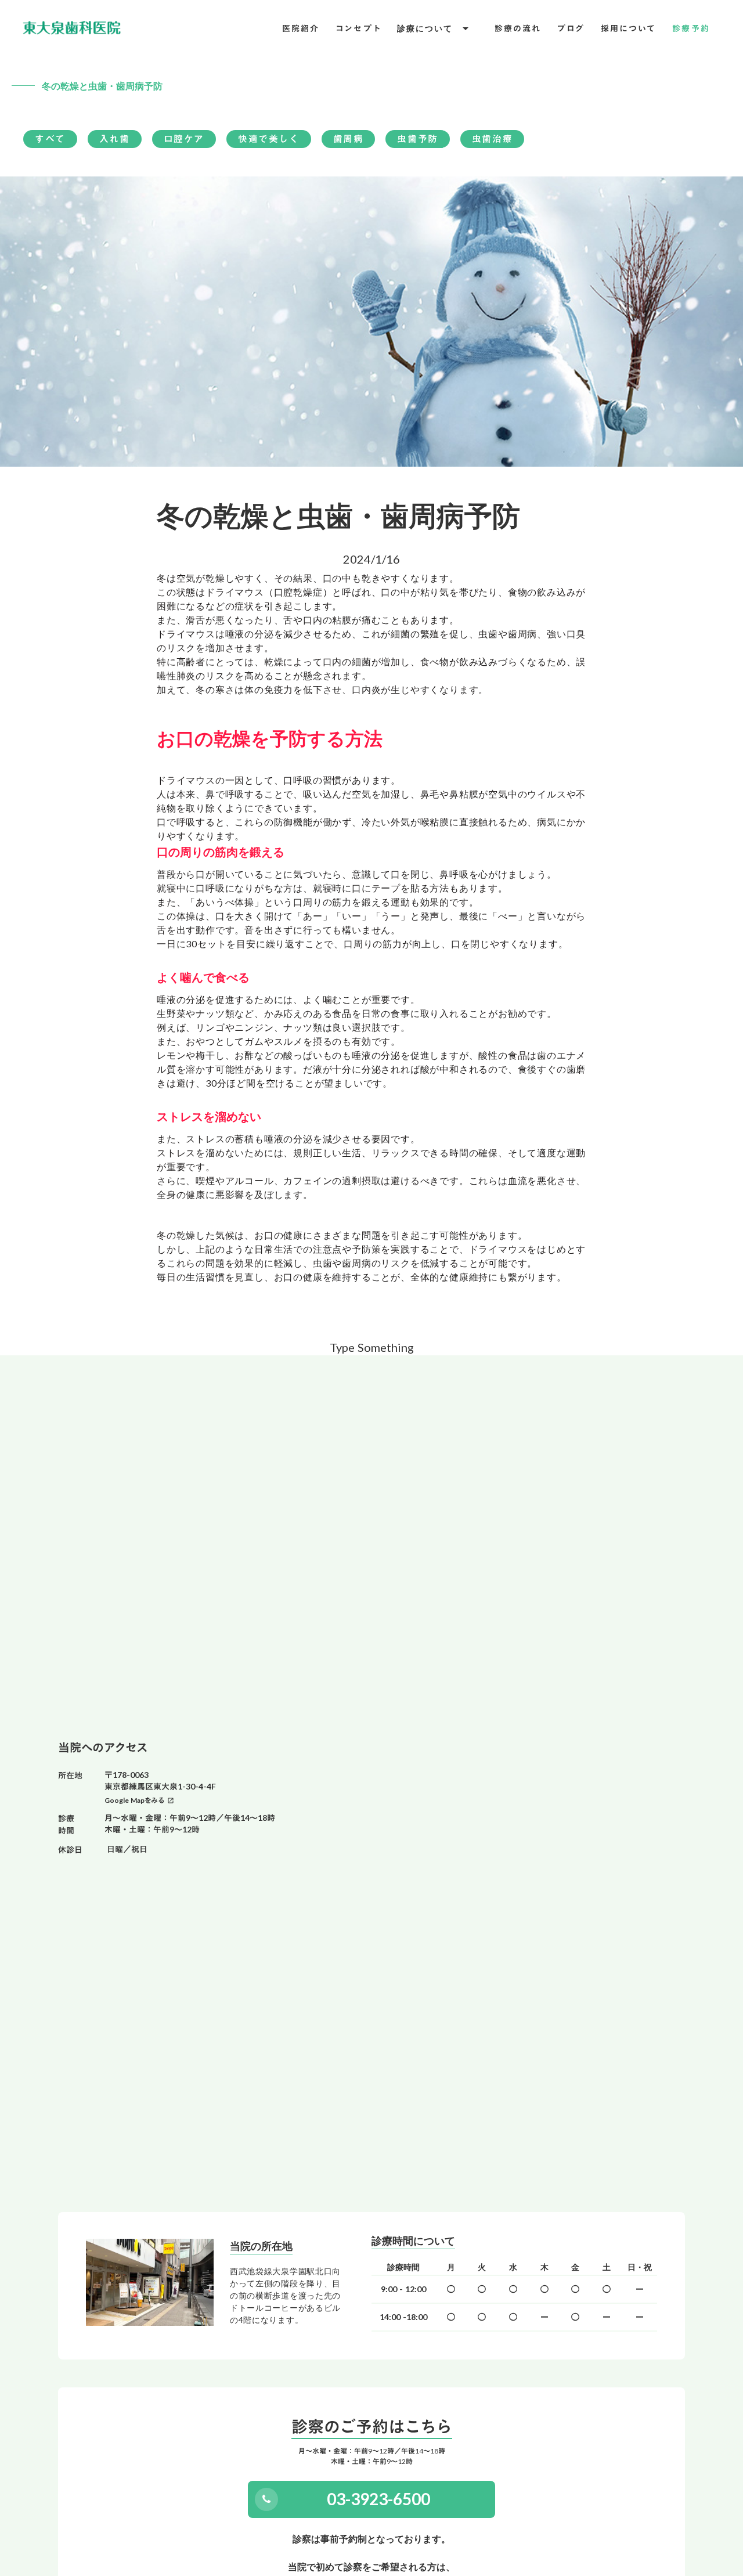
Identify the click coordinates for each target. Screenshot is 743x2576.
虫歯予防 (417, 139)
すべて (50, 139)
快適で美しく (269, 139)
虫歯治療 (492, 139)
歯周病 (349, 139)
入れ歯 (115, 139)
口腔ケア (184, 139)
